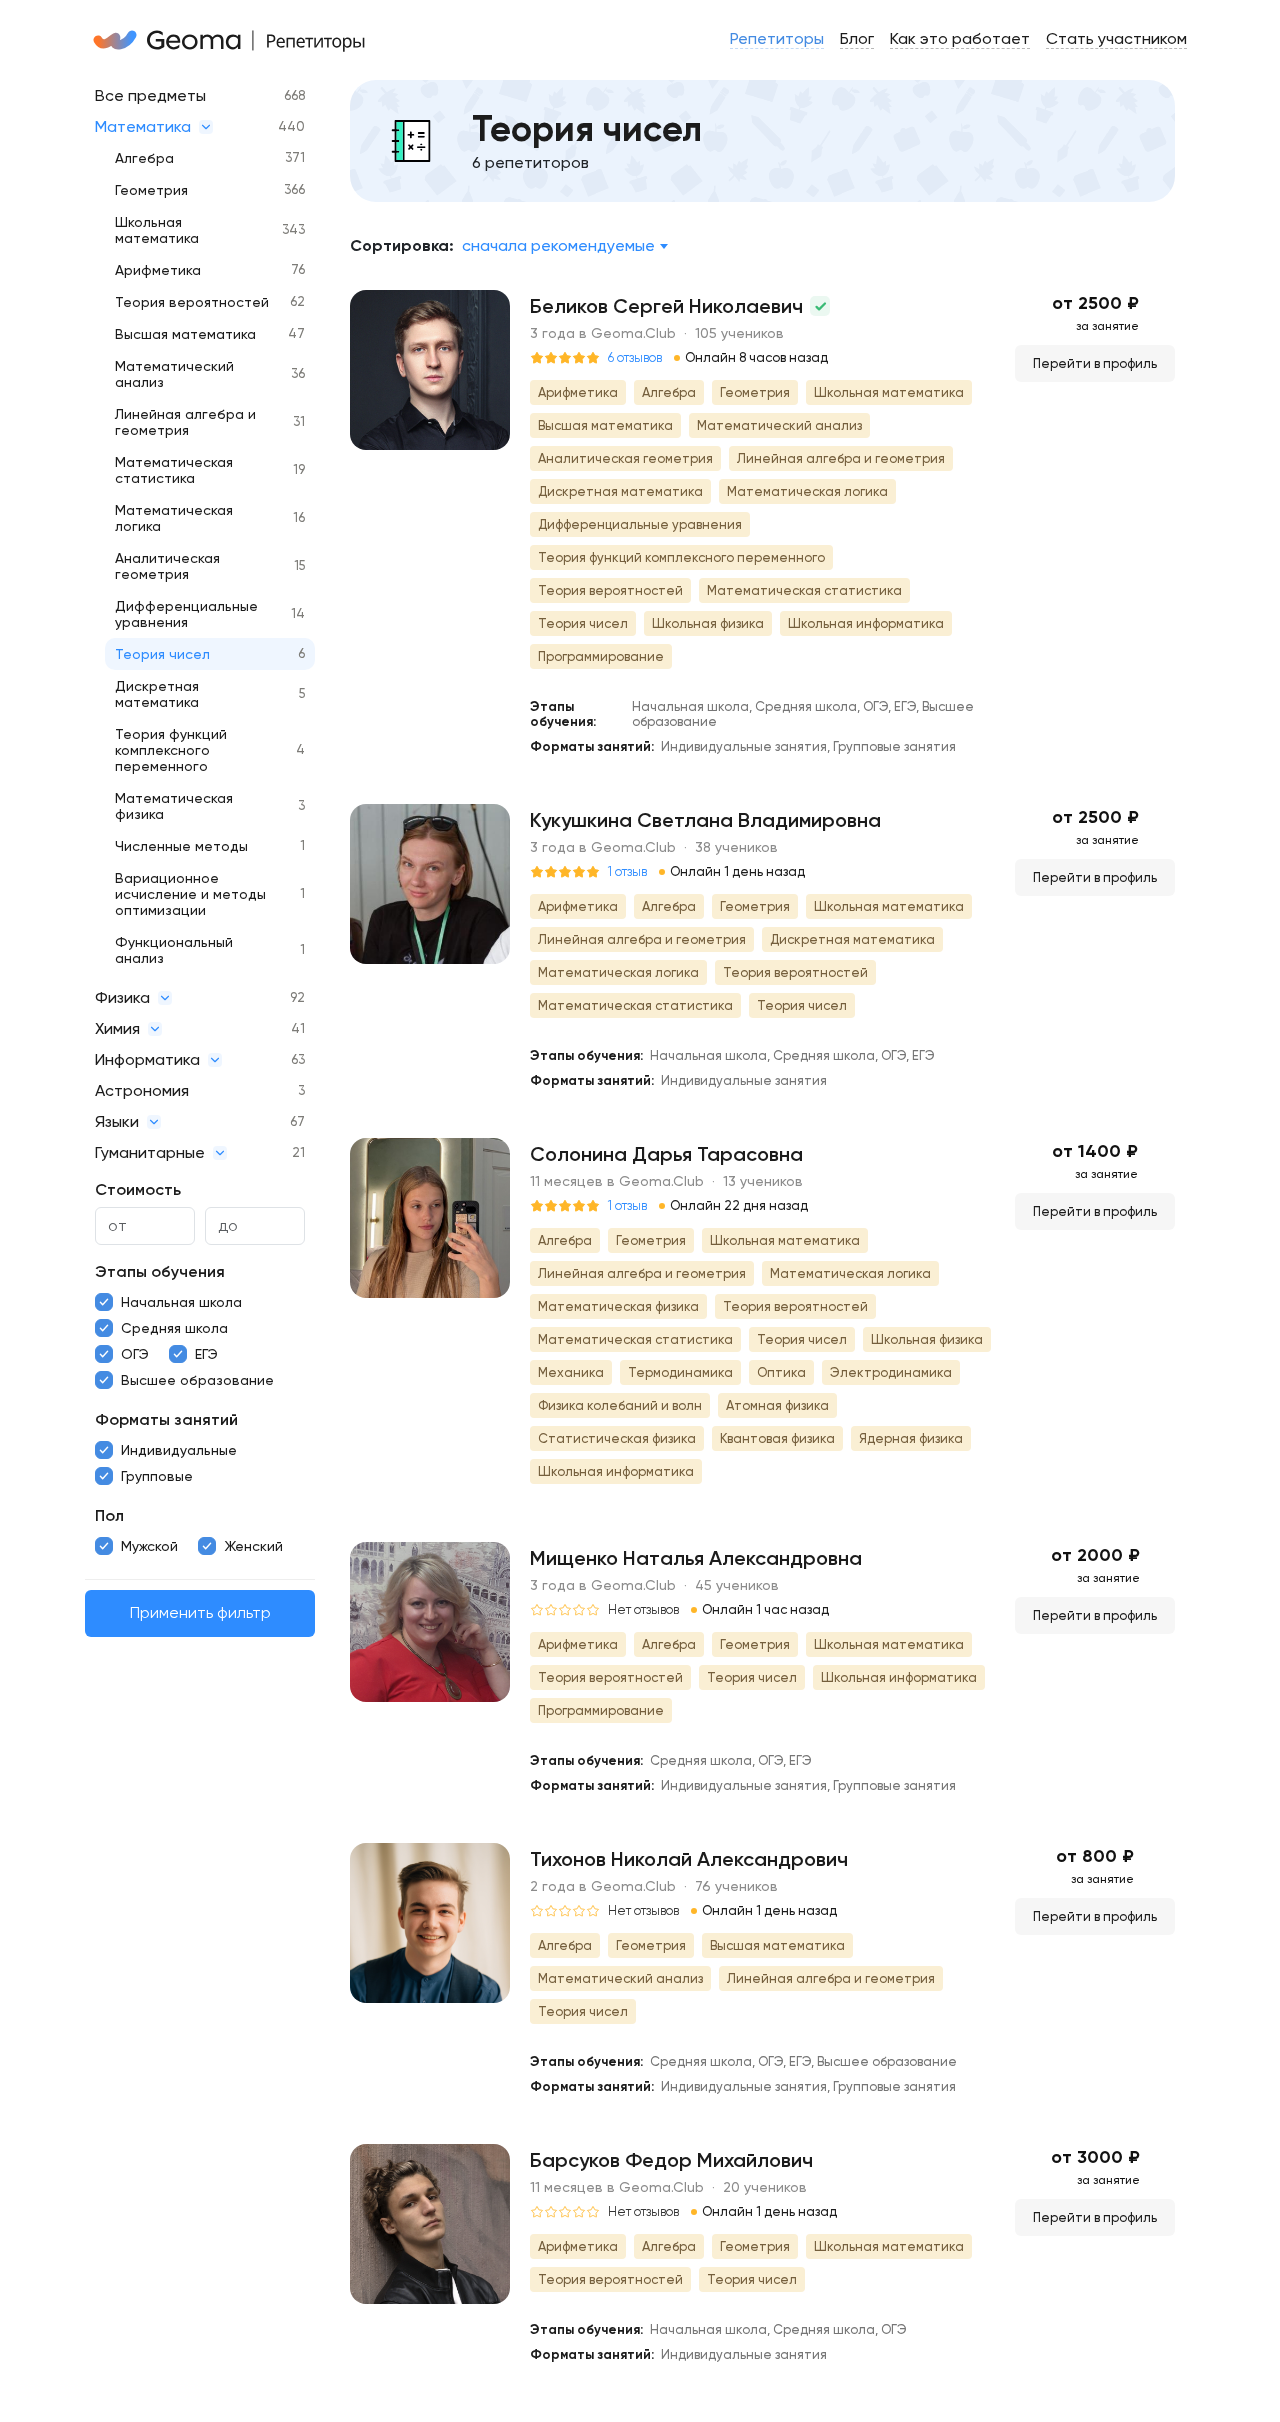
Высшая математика (185, 334)
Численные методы (181, 846)
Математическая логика (174, 518)
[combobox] (564, 246)
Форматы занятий (166, 1419)
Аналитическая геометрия (167, 566)
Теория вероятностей (192, 302)
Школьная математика (157, 230)
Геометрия (151, 190)
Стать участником (1116, 38)
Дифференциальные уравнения (186, 614)
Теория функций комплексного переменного (171, 750)
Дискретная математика (157, 694)
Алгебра (144, 158)
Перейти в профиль (1095, 363)
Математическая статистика (174, 470)
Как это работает (960, 38)
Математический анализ (174, 374)
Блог (857, 38)
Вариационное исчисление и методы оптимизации (190, 894)
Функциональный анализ (174, 950)
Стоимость (138, 1189)
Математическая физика (174, 806)
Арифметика (158, 270)
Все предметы (150, 95)
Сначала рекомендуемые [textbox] (558, 245)
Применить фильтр (200, 1613)
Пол (109, 1515)
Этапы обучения (160, 1271)
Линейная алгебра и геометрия (185, 422)
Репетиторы (777, 38)
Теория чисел (162, 654)
